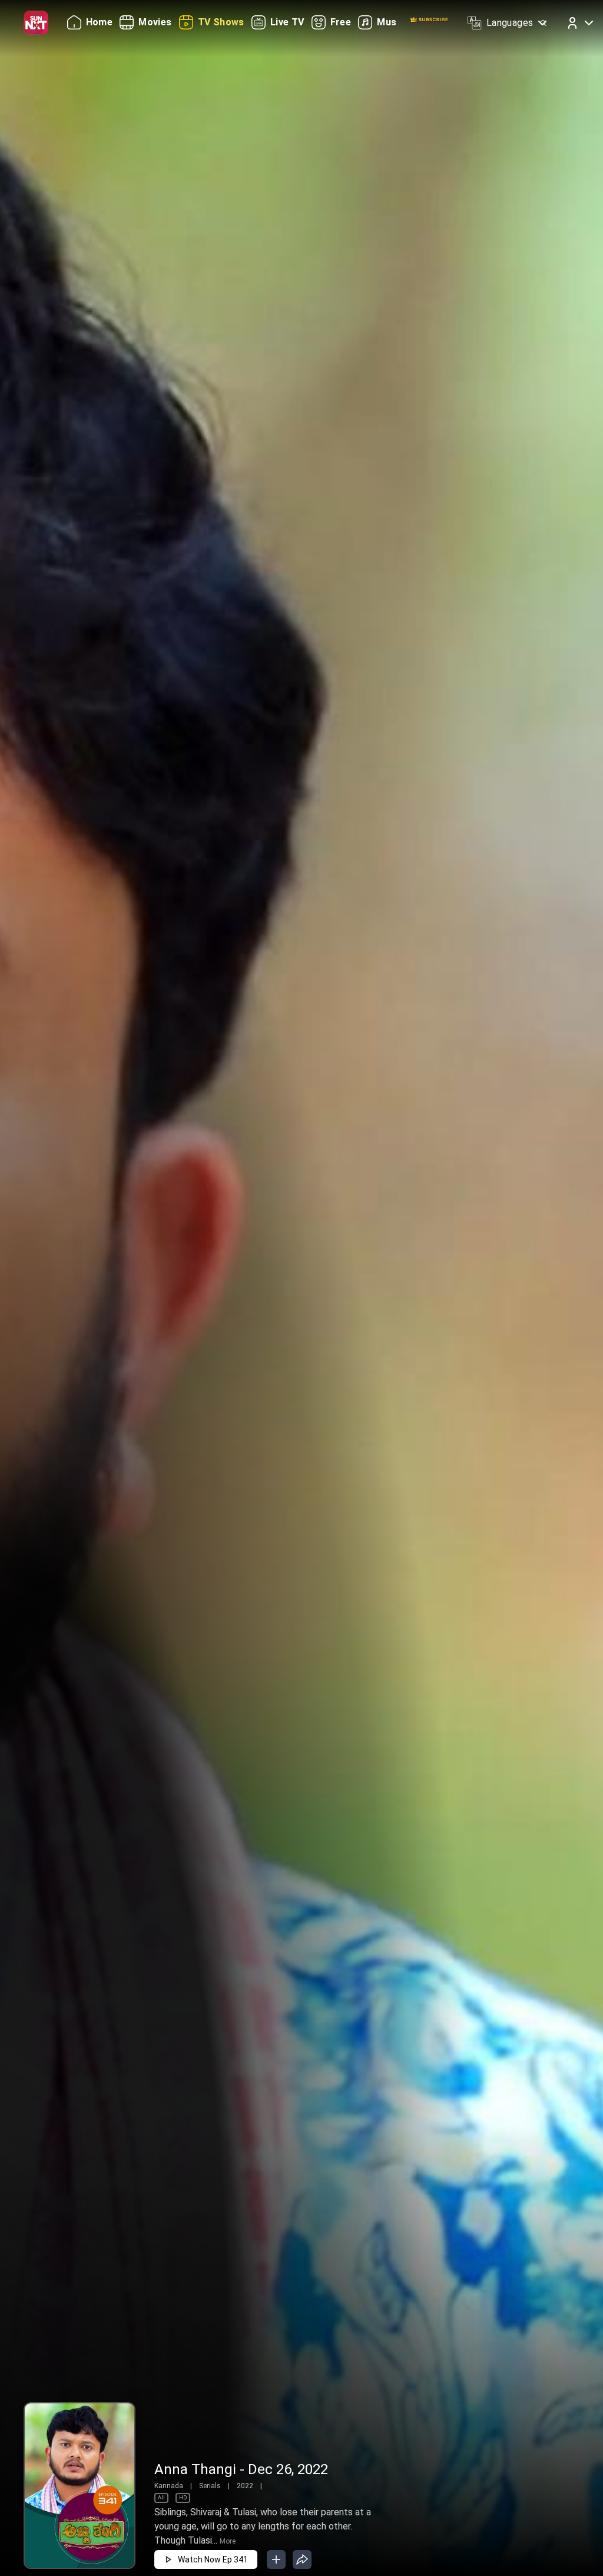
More (228, 2541)
